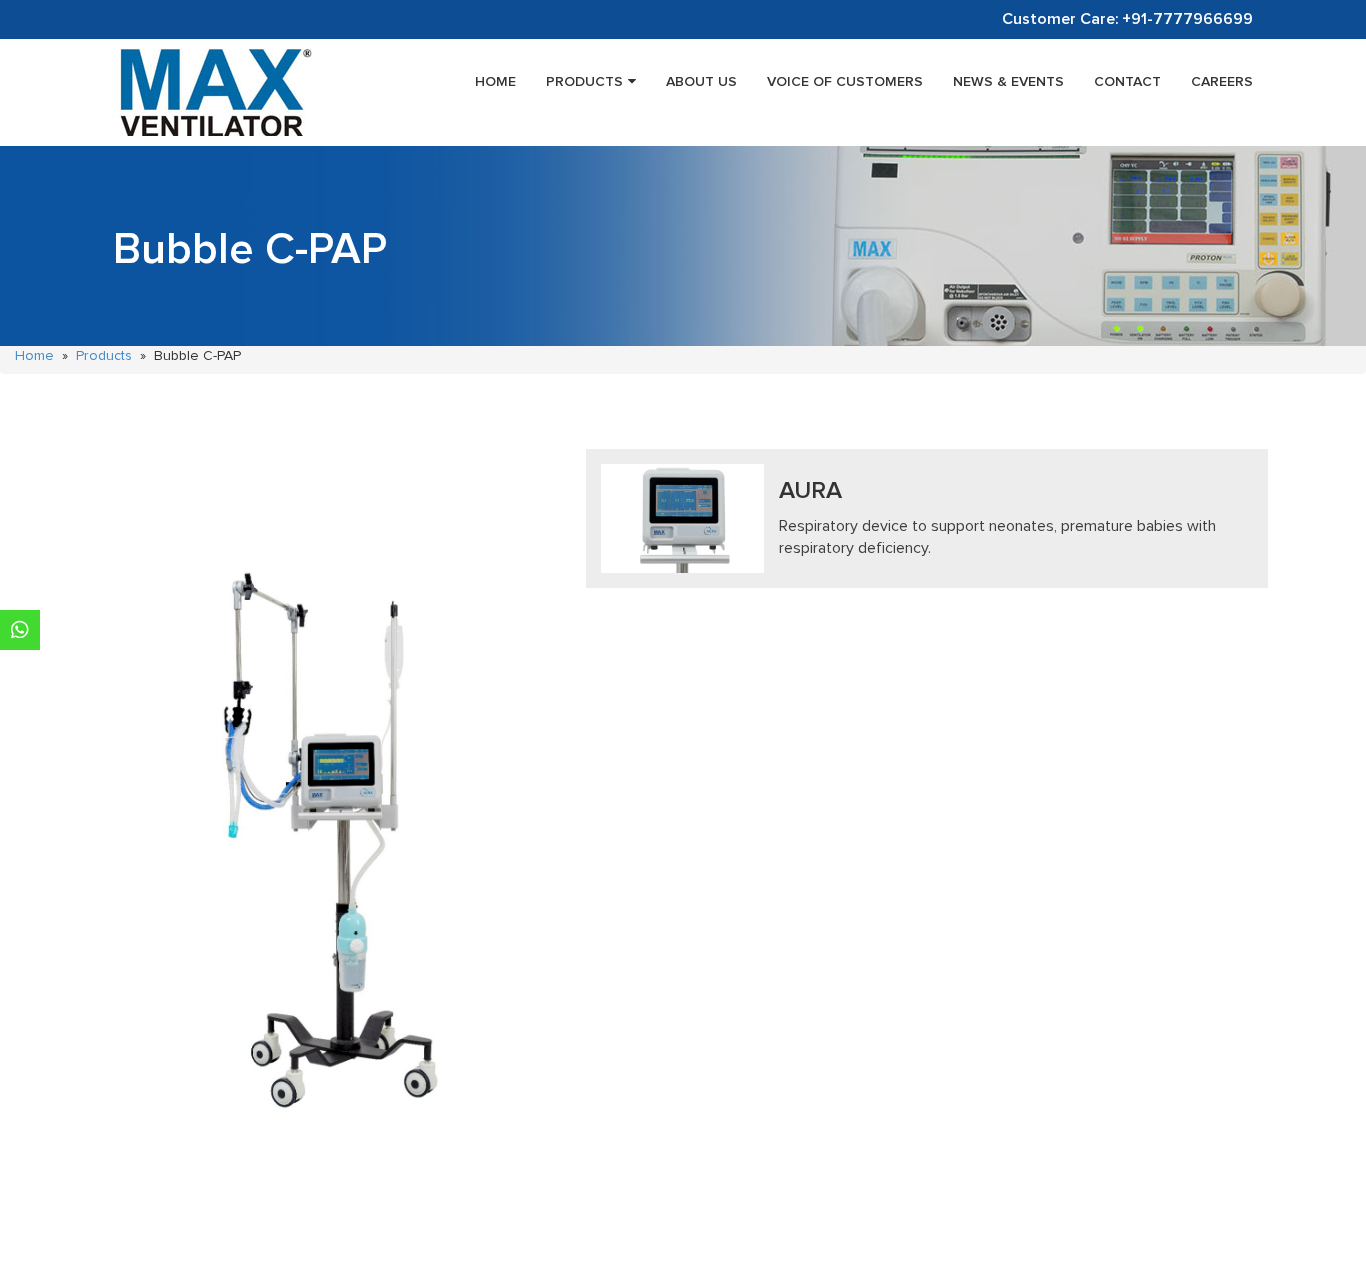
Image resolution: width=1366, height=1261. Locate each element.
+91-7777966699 (1187, 19)
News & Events (1008, 82)
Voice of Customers (845, 82)
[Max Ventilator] (213, 92)
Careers (1222, 82)
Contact (1127, 82)
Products (584, 82)
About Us (701, 82)
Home (495, 82)
